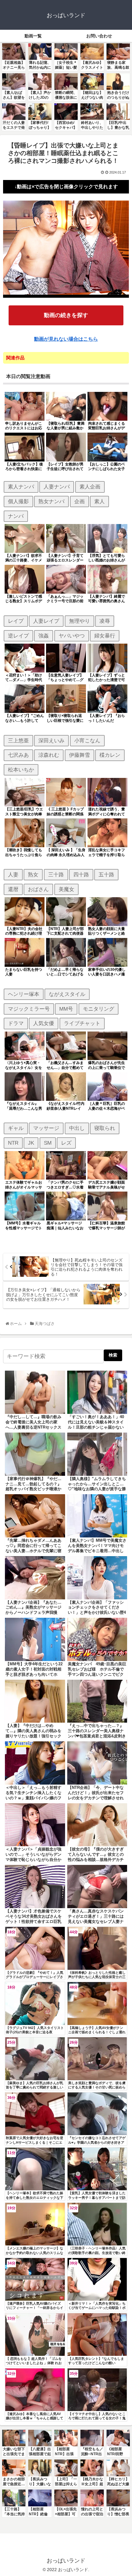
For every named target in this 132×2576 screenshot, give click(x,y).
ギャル (16, 1128)
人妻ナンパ (57, 487)
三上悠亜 (18, 741)
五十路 (106, 875)
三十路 (56, 875)
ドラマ (16, 1023)
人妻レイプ (46, 621)
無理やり (80, 621)
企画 (80, 501)
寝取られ (105, 1128)
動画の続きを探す (66, 315)
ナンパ (16, 516)
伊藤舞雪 (80, 755)
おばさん (38, 889)
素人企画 (90, 487)
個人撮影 (18, 501)
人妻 (13, 875)
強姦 (44, 636)
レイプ (16, 621)
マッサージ (46, 1128)
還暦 (13, 889)
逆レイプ (18, 636)
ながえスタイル (67, 994)
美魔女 (66, 889)
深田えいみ (51, 741)
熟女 (33, 875)
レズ (66, 1143)
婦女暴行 (105, 636)
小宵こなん (87, 741)
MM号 (66, 1009)
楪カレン (110, 755)
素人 (99, 501)
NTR (13, 1143)
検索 (113, 1355)
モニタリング (99, 1009)
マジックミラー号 (29, 1009)
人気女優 (44, 1023)
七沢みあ (18, 755)
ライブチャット (82, 1023)
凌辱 (105, 621)
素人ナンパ (21, 487)
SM (48, 1143)
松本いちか (21, 770)
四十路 (81, 875)
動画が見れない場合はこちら (66, 339)
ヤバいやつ (72, 636)
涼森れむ (49, 755)
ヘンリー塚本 (24, 994)
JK (31, 1143)
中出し (77, 1128)
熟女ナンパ (51, 501)
